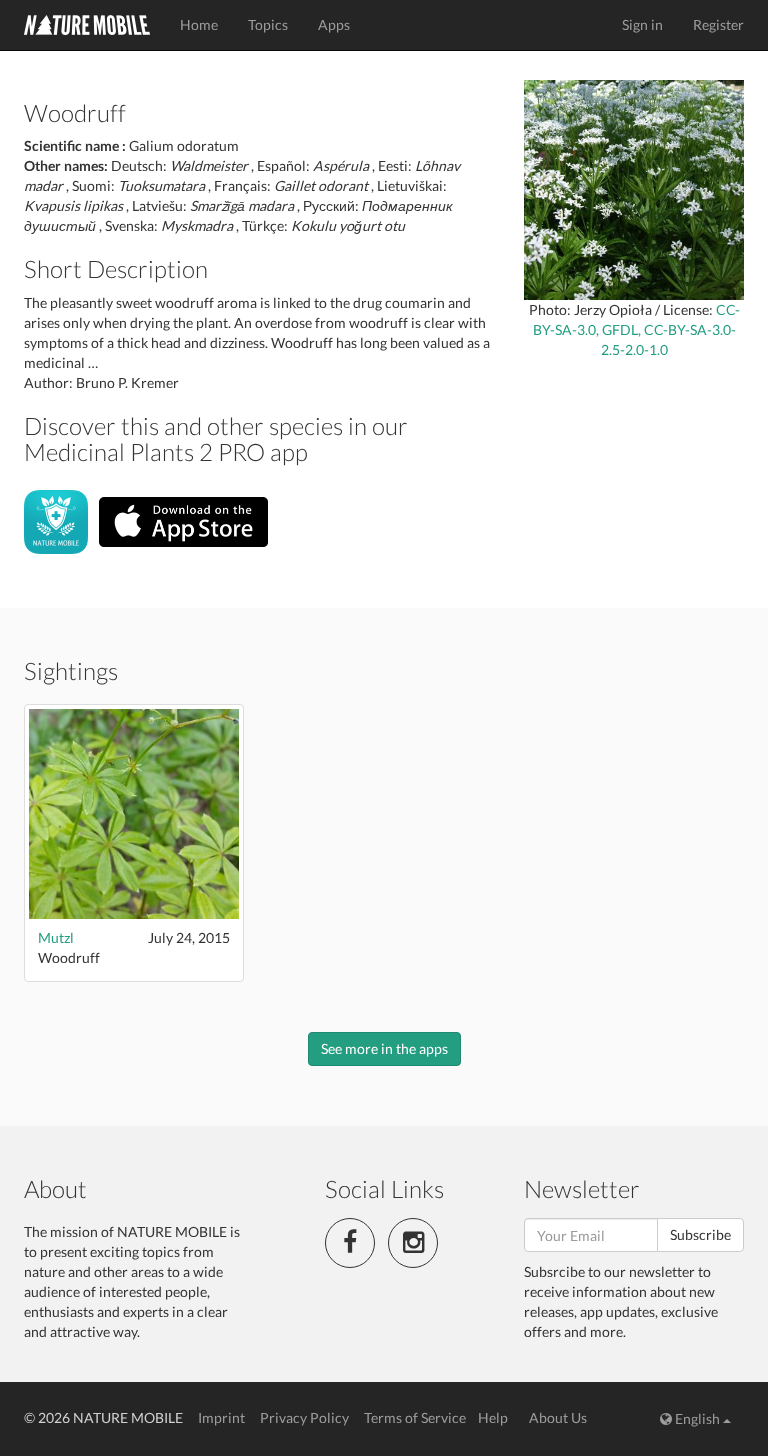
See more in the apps (384, 1048)
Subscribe (700, 1234)
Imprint (221, 1417)
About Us (558, 1417)
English (697, 1418)
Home (199, 24)
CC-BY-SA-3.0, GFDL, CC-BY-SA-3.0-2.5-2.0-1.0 (636, 329)
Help (493, 1417)
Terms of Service (415, 1417)
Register (718, 24)
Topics (268, 24)
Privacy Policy (304, 1417)
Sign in (642, 24)
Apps (334, 24)
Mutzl (56, 937)
